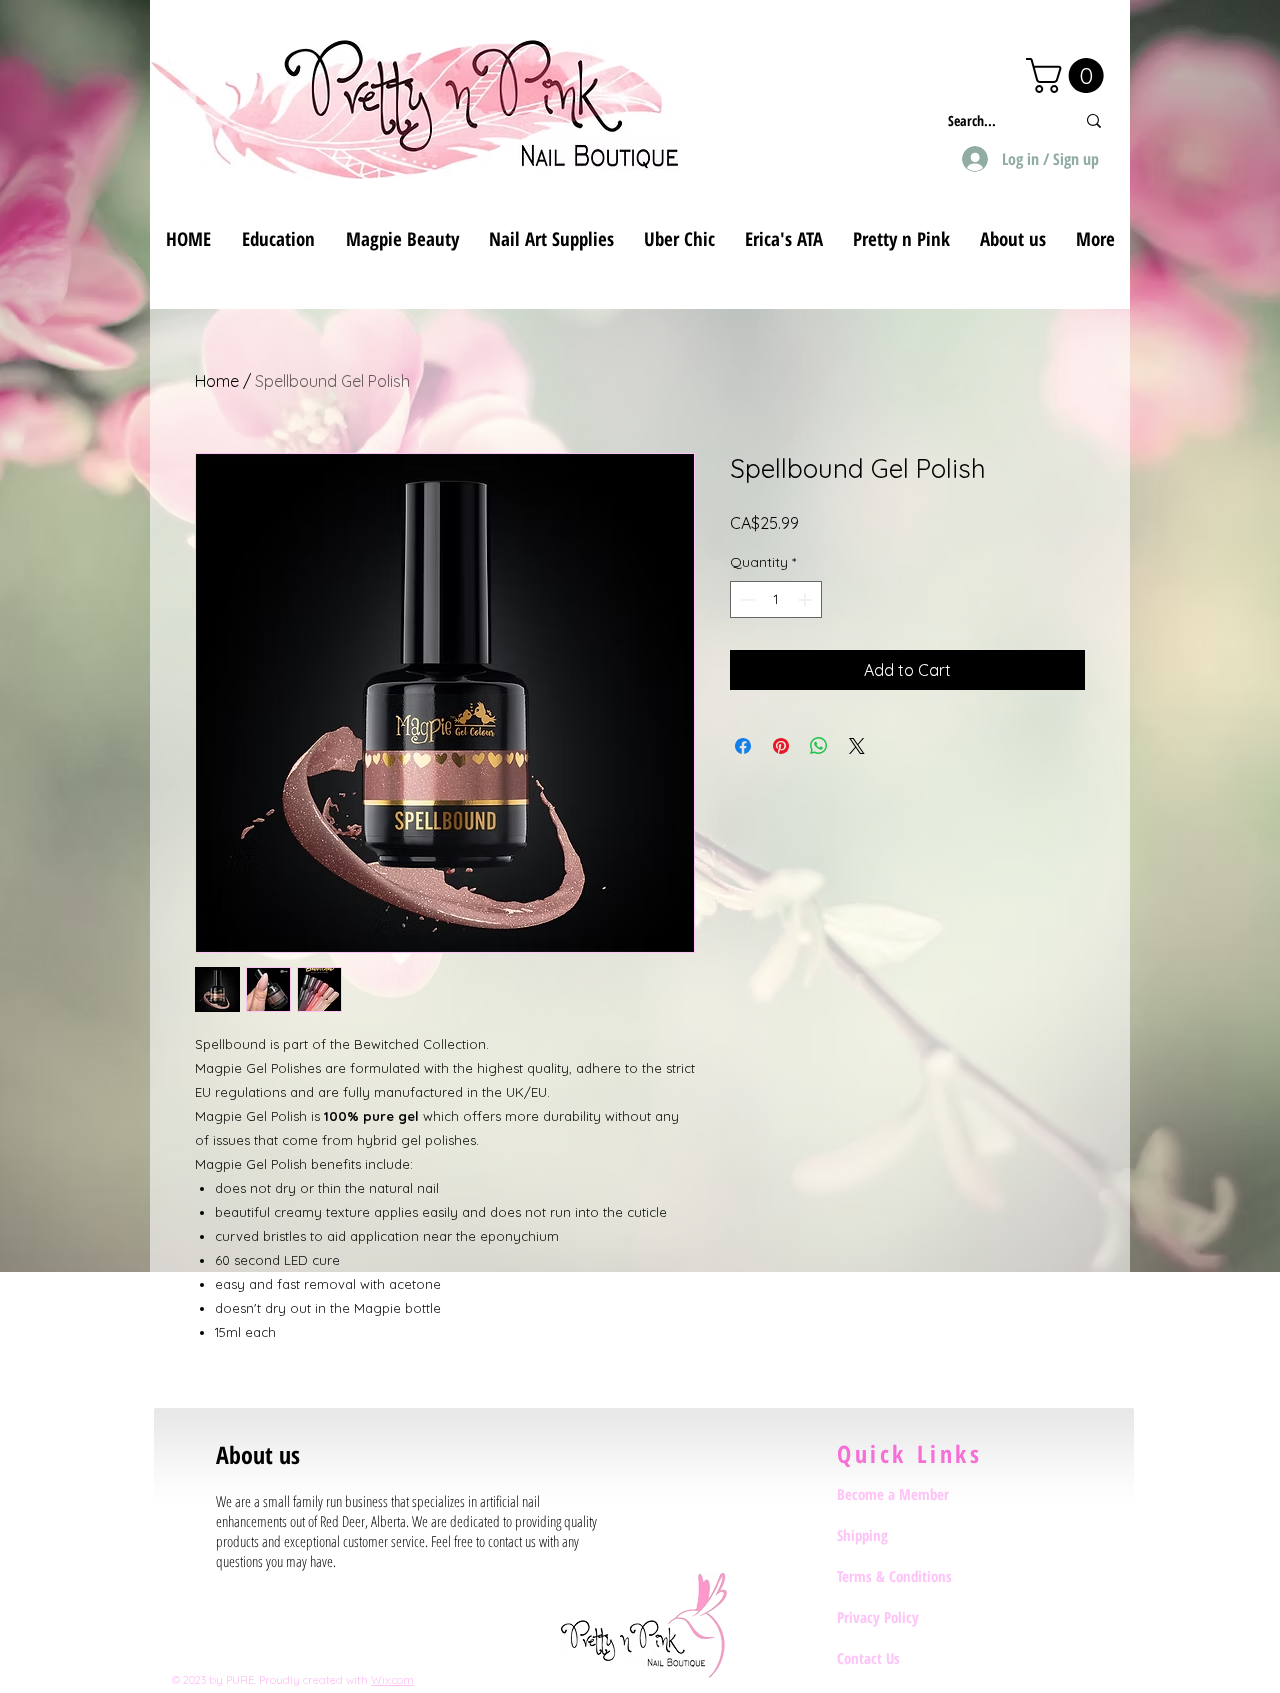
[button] (1069, 75)
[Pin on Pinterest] (781, 746)
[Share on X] (857, 746)
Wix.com (392, 1680)
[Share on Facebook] (743, 746)
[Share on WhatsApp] (819, 746)
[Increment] (806, 599)
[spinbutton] (776, 599)
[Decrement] (745, 599)
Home (217, 381)
